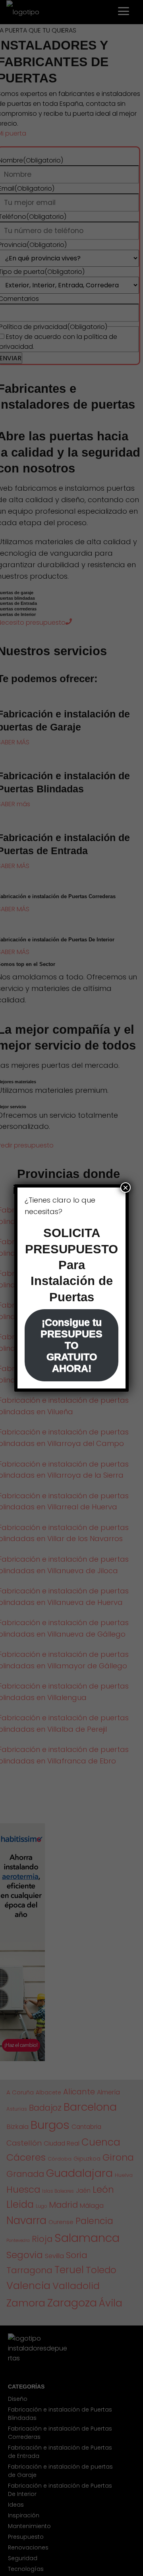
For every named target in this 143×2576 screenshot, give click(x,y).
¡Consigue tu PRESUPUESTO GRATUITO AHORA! (71, 1345)
